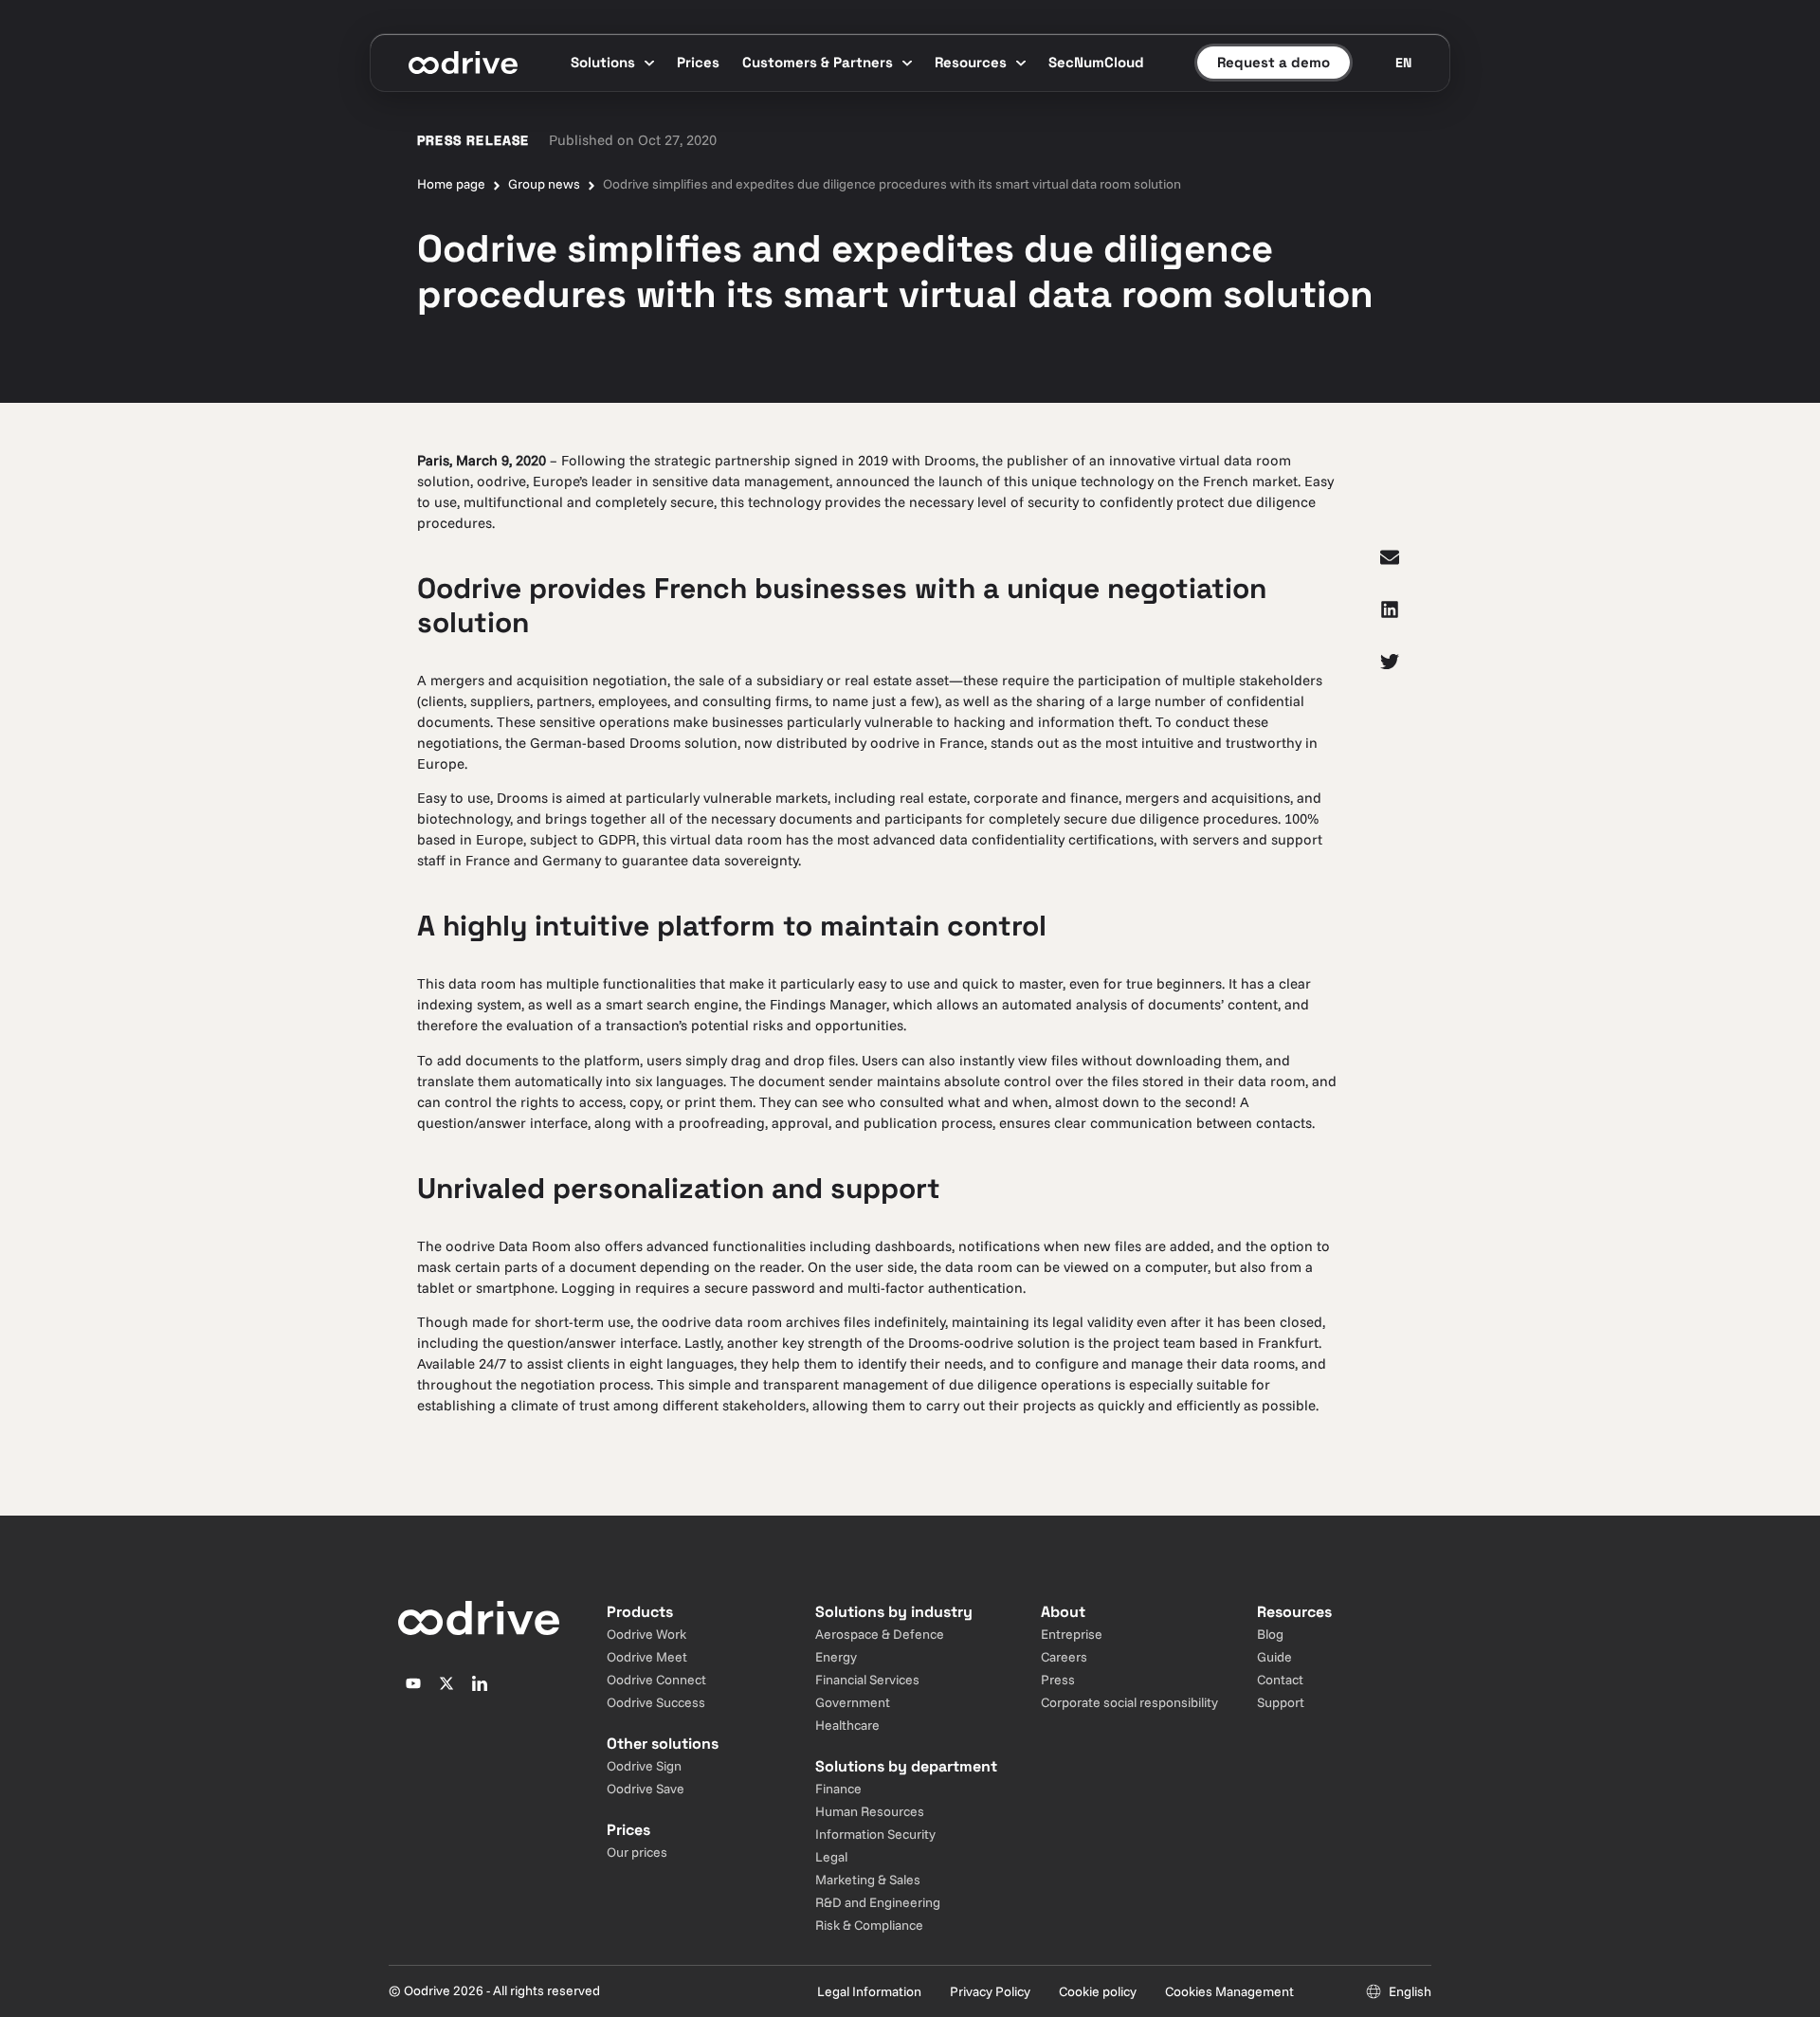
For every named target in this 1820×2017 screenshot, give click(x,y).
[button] (1390, 557)
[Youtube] (413, 1683)
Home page (451, 184)
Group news (544, 184)
